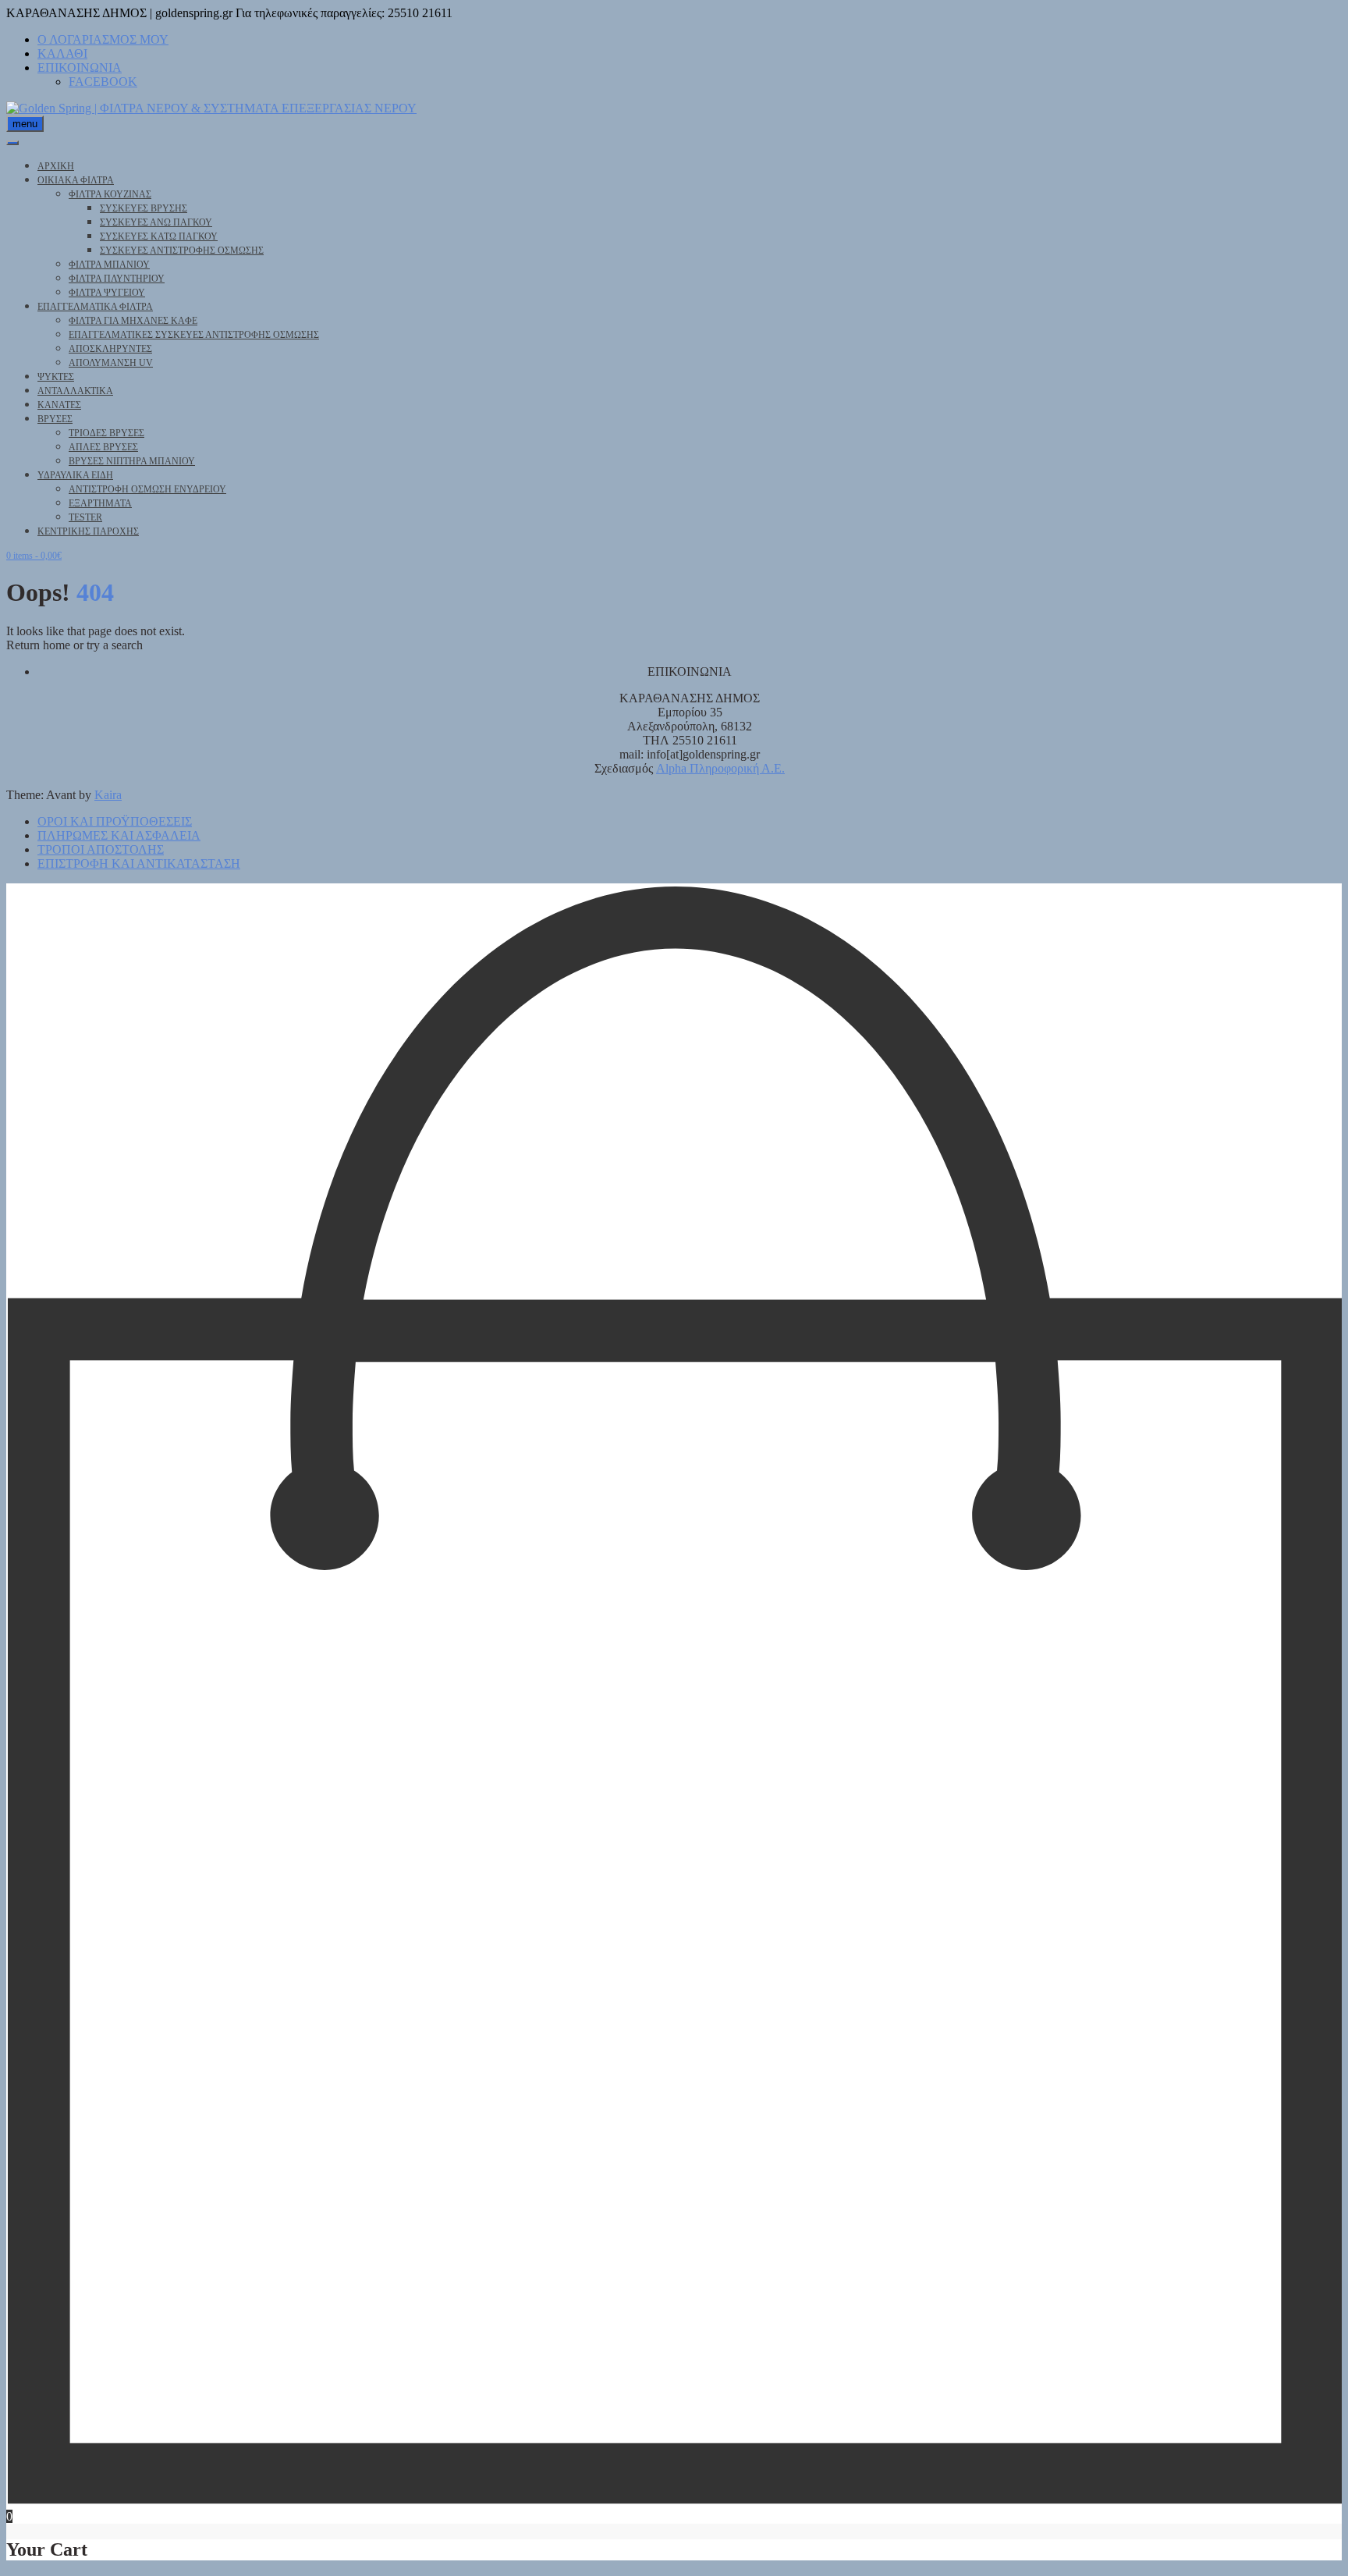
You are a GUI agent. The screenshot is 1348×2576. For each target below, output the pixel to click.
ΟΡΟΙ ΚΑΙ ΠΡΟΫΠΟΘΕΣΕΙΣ (115, 821)
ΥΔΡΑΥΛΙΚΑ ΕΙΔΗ (75, 475)
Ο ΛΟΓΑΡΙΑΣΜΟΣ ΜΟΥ (103, 39)
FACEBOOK (103, 82)
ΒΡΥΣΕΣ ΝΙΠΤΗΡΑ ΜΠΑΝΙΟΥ (132, 461)
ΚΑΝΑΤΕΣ (59, 405)
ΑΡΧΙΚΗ (56, 166)
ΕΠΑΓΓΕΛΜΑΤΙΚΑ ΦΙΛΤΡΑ (95, 307)
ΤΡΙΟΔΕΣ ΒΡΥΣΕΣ (106, 433)
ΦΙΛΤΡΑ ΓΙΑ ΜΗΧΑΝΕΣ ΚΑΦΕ (133, 321)
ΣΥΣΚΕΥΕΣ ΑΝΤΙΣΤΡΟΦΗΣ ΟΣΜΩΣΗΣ (182, 250)
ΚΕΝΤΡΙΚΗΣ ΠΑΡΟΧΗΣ (88, 531)
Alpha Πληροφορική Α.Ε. (720, 768)
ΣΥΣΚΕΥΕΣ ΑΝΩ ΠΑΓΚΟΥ (156, 222)
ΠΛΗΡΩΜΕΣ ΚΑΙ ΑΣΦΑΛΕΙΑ (119, 835)
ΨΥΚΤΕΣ (56, 377)
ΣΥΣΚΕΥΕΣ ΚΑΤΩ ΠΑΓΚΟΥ (159, 236)
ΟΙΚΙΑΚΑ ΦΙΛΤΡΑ (76, 180)
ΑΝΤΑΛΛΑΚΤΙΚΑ (75, 391)
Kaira (108, 795)
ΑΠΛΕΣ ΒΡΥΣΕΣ (103, 447)
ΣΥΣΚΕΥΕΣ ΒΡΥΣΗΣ (144, 208)
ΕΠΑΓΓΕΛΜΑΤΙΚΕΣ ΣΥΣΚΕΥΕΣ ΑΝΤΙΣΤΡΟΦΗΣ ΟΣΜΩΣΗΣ (194, 335)
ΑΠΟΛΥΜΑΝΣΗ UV (111, 363)
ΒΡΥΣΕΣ (55, 419)
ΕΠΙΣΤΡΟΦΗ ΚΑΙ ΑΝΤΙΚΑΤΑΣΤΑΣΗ (139, 863)
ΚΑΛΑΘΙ (62, 53)
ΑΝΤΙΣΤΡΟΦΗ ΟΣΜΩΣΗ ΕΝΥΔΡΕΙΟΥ (147, 489)
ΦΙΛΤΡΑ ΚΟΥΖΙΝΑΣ (110, 194)
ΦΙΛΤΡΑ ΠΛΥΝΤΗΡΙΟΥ (117, 279)
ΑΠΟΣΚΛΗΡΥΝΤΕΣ (110, 349)
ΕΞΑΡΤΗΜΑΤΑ (100, 503)
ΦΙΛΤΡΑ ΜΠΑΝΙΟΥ (109, 265)
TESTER (85, 517)
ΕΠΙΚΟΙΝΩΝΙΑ (80, 68)
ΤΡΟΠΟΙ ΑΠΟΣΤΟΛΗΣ (101, 849)
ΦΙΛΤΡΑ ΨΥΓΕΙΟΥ (107, 293)
